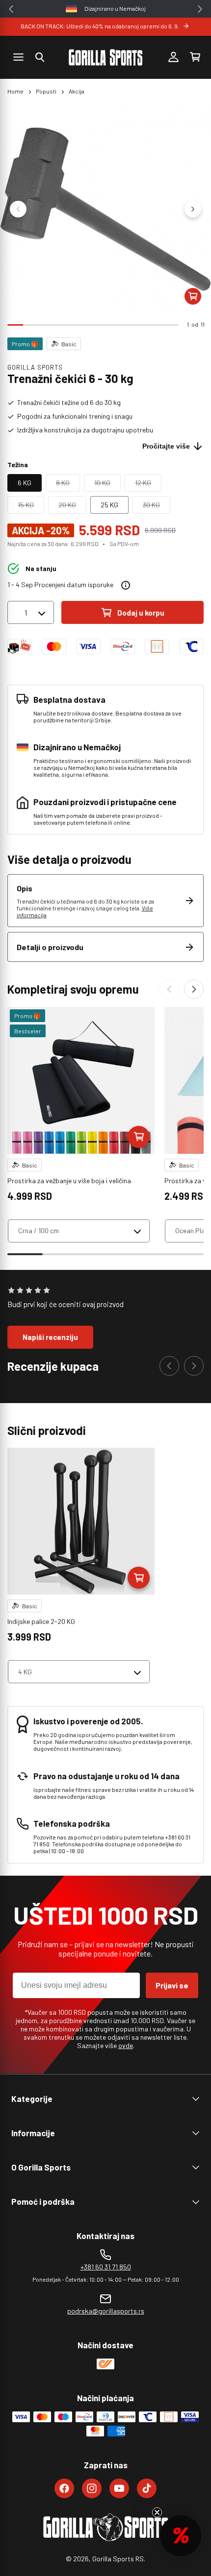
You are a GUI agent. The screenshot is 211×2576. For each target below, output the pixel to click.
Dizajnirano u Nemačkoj (115, 8)
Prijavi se (172, 1985)
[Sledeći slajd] (193, 209)
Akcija (77, 91)
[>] (200, 9)
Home (15, 91)
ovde (126, 2045)
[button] (40, 57)
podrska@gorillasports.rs (106, 2311)
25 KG (109, 505)
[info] (126, 585)
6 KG (25, 483)
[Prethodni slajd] (18, 209)
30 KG (157, 507)
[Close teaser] (157, 2512)
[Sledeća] (194, 989)
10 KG (107, 485)
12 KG (148, 485)
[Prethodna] (169, 989)
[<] (11, 9)
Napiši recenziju (50, 1337)
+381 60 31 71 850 (106, 2267)
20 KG (72, 507)
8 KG (68, 485)
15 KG (31, 507)
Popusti (46, 91)
